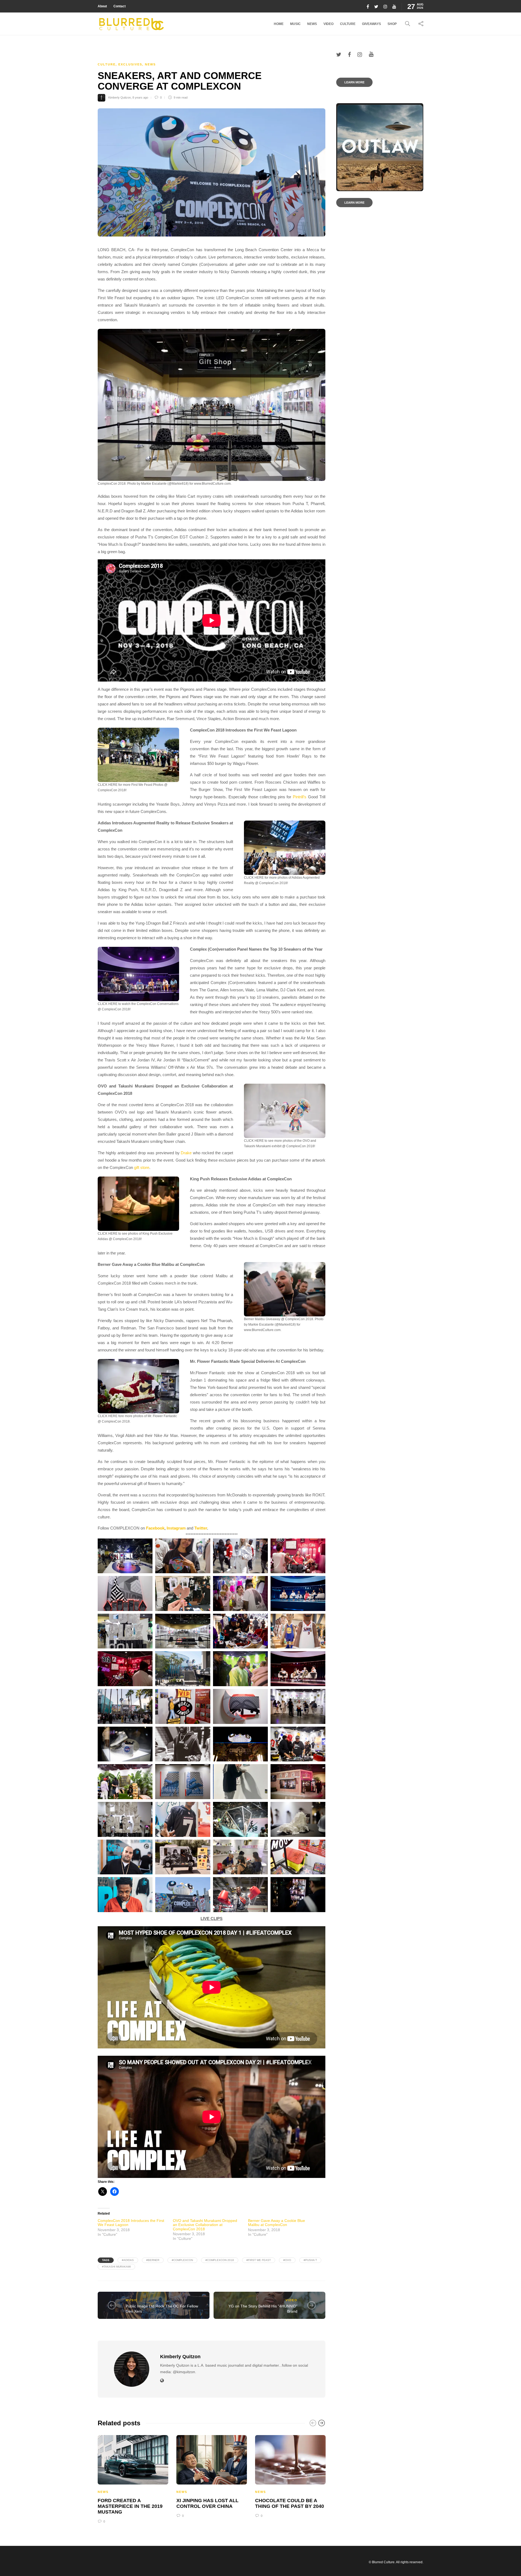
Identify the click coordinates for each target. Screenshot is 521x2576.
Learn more (354, 82)
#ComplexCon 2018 (220, 2260)
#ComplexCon (182, 2260)
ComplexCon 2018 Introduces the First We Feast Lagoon (131, 2223)
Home (279, 24)
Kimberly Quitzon (120, 97)
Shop (392, 24)
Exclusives (130, 64)
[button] (212, 405)
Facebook (155, 1528)
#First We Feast (259, 2260)
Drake (186, 1153)
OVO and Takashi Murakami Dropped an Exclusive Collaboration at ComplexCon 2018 (205, 2225)
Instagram (176, 1528)
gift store (142, 1167)
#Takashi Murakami (116, 2267)
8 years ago (140, 97)
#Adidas (128, 2260)
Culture (348, 24)
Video (328, 24)
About (102, 6)
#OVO (287, 2260)
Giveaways (371, 24)
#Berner (153, 2260)
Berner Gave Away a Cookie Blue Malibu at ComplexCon (277, 2223)
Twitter (201, 1528)
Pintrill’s (300, 797)
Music (295, 24)
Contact (120, 6)
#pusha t (310, 2260)
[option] (133, 2478)
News (312, 24)
